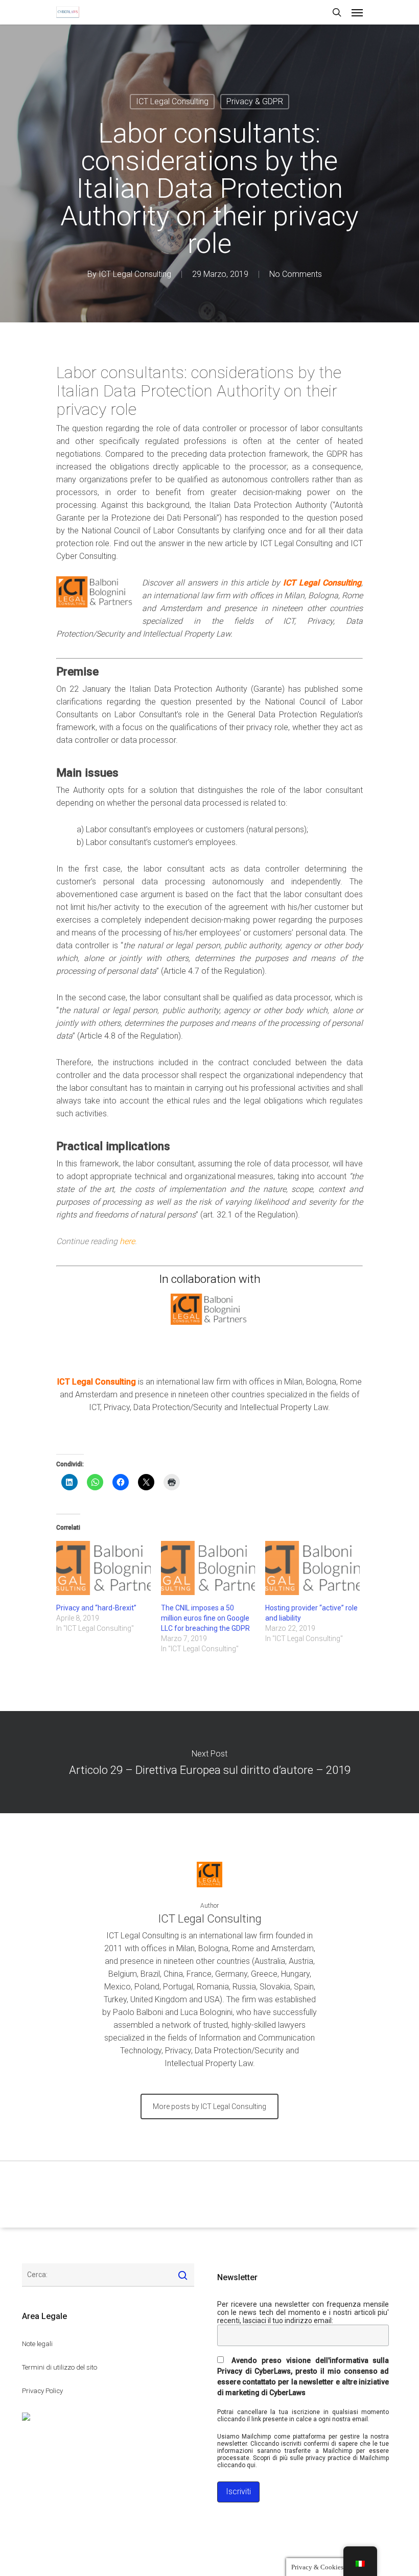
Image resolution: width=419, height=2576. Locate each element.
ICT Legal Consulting (172, 101)
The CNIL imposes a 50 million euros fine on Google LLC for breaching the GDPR (205, 1618)
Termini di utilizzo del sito (60, 2367)
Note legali (37, 2344)
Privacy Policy (42, 2391)
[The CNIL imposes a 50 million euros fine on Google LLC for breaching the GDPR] (208, 1568)
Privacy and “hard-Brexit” (96, 1608)
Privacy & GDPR (255, 101)
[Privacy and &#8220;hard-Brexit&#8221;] (103, 1568)
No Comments (296, 274)
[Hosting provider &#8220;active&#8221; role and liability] (312, 1568)
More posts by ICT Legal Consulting (209, 2106)
